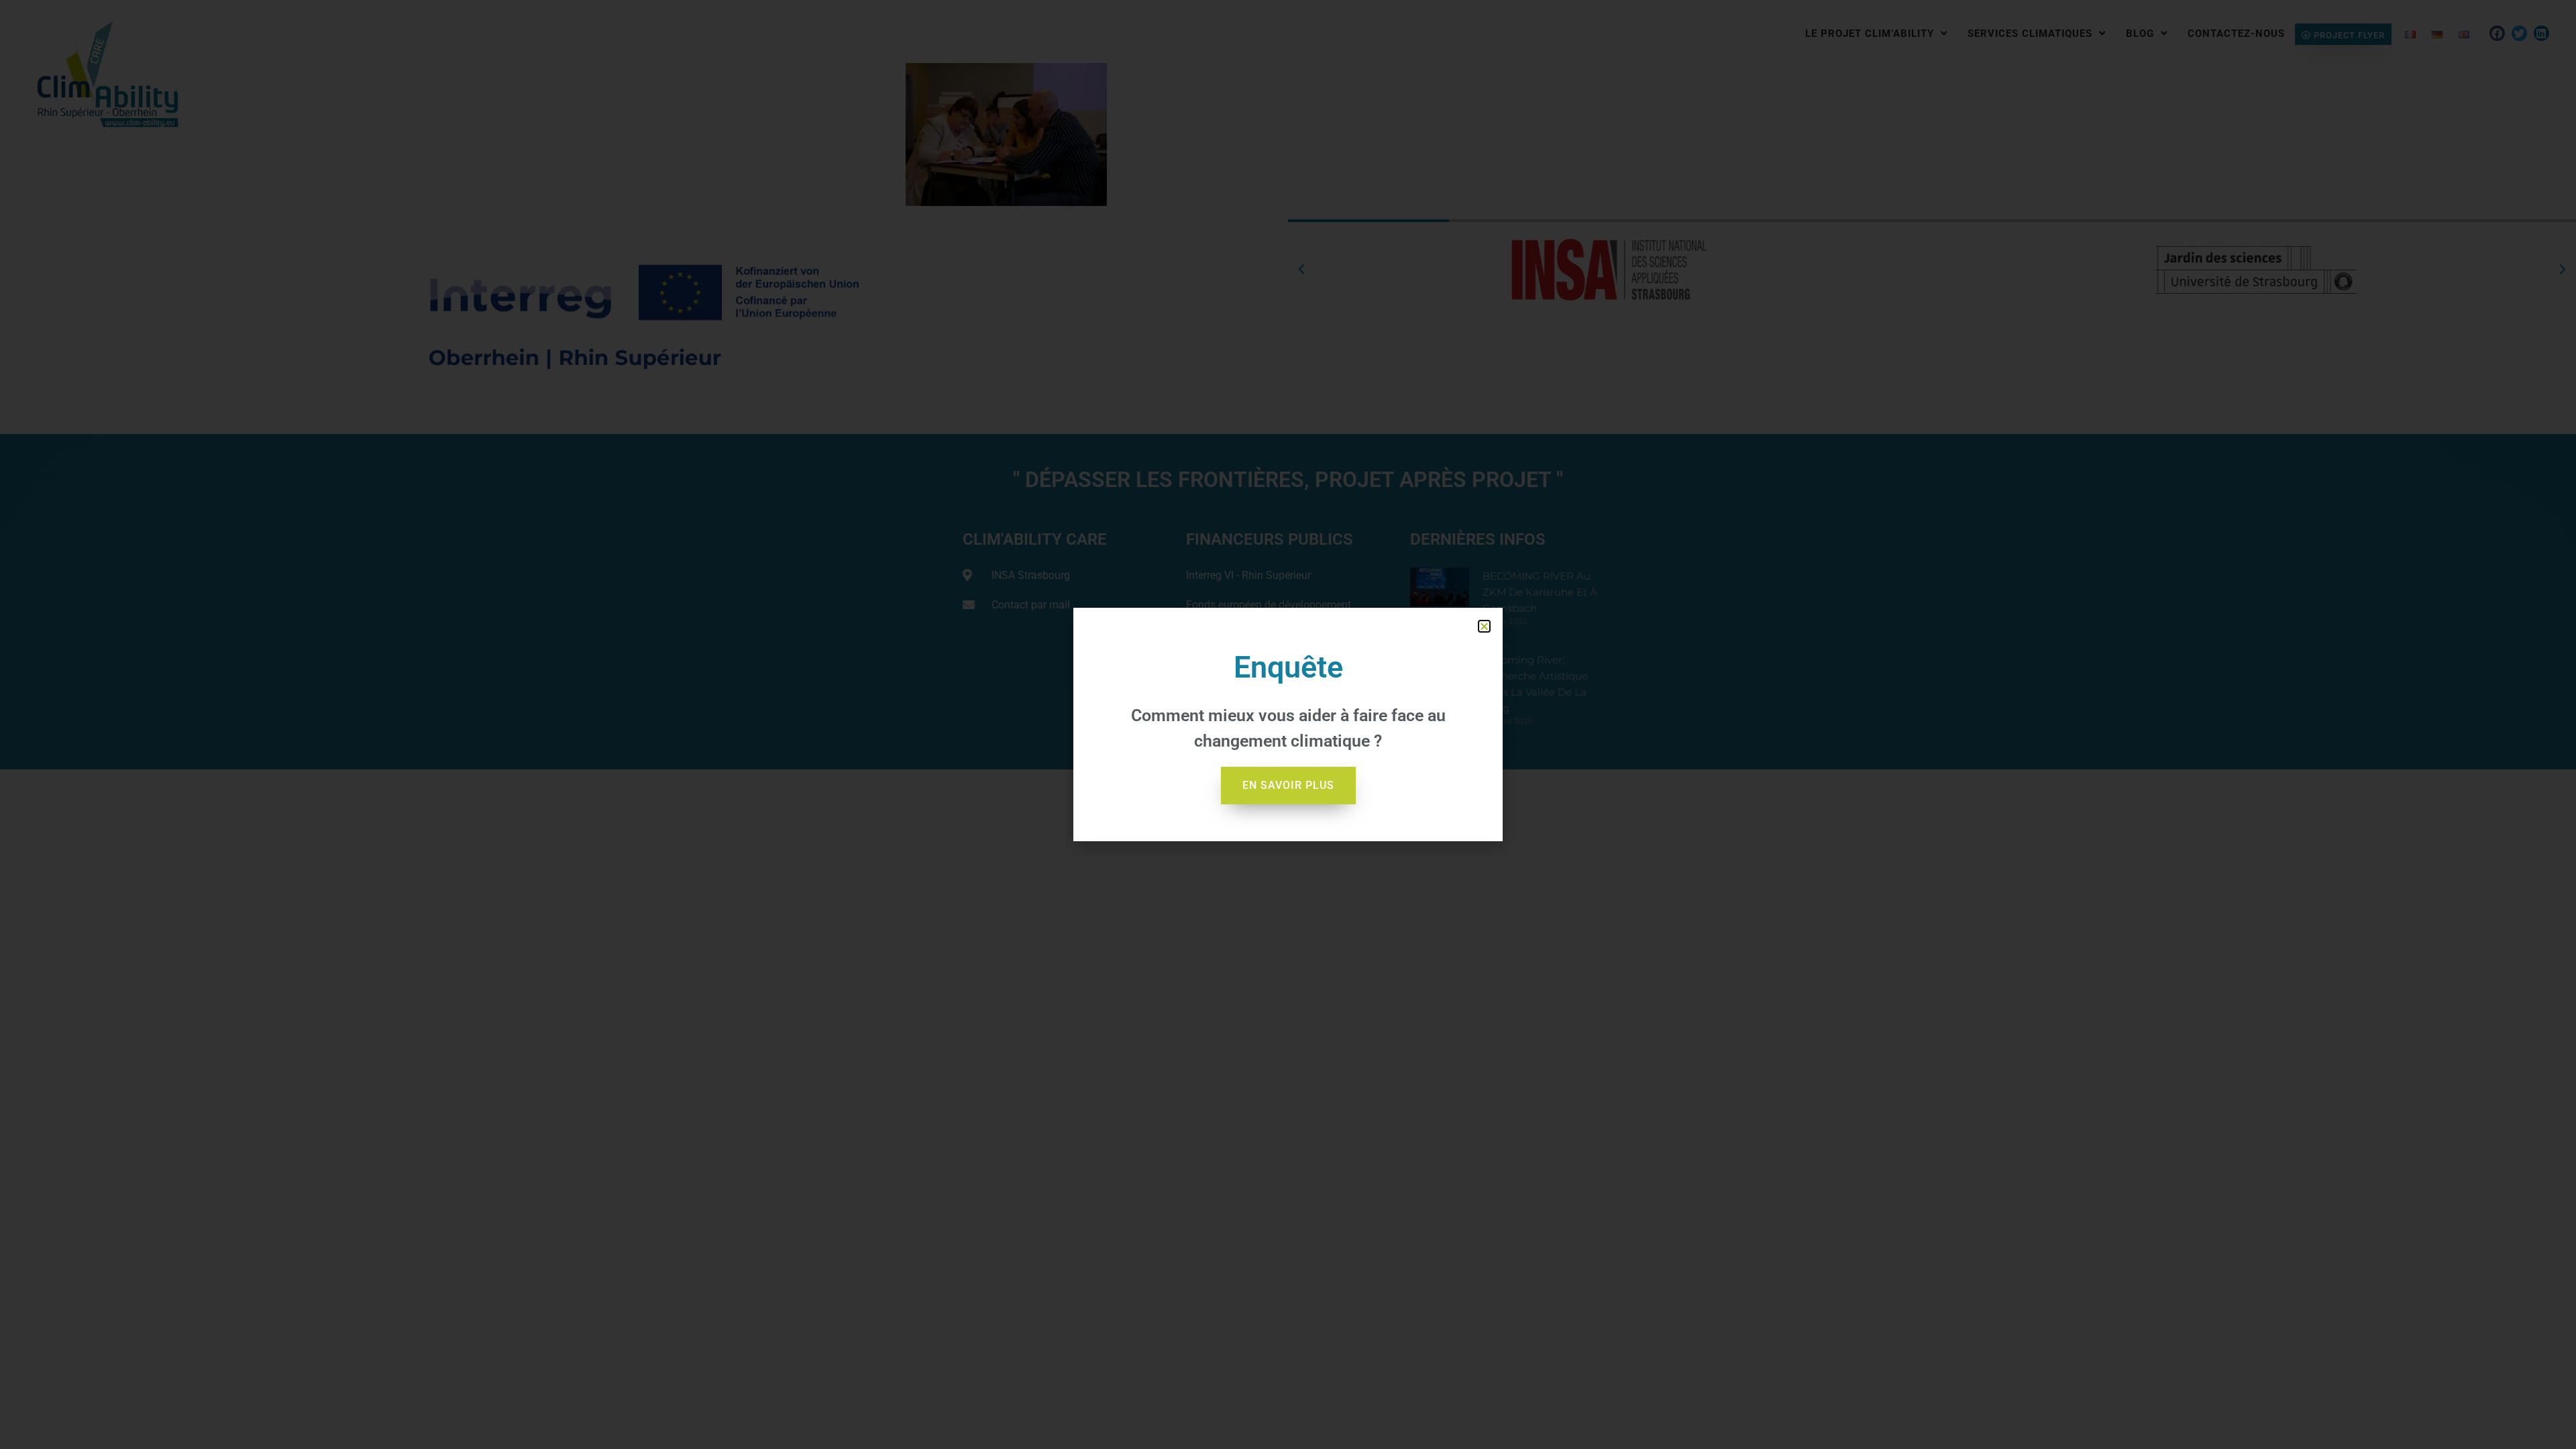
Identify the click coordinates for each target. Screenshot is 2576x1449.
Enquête (1288, 667)
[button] (1484, 626)
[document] (1288, 724)
